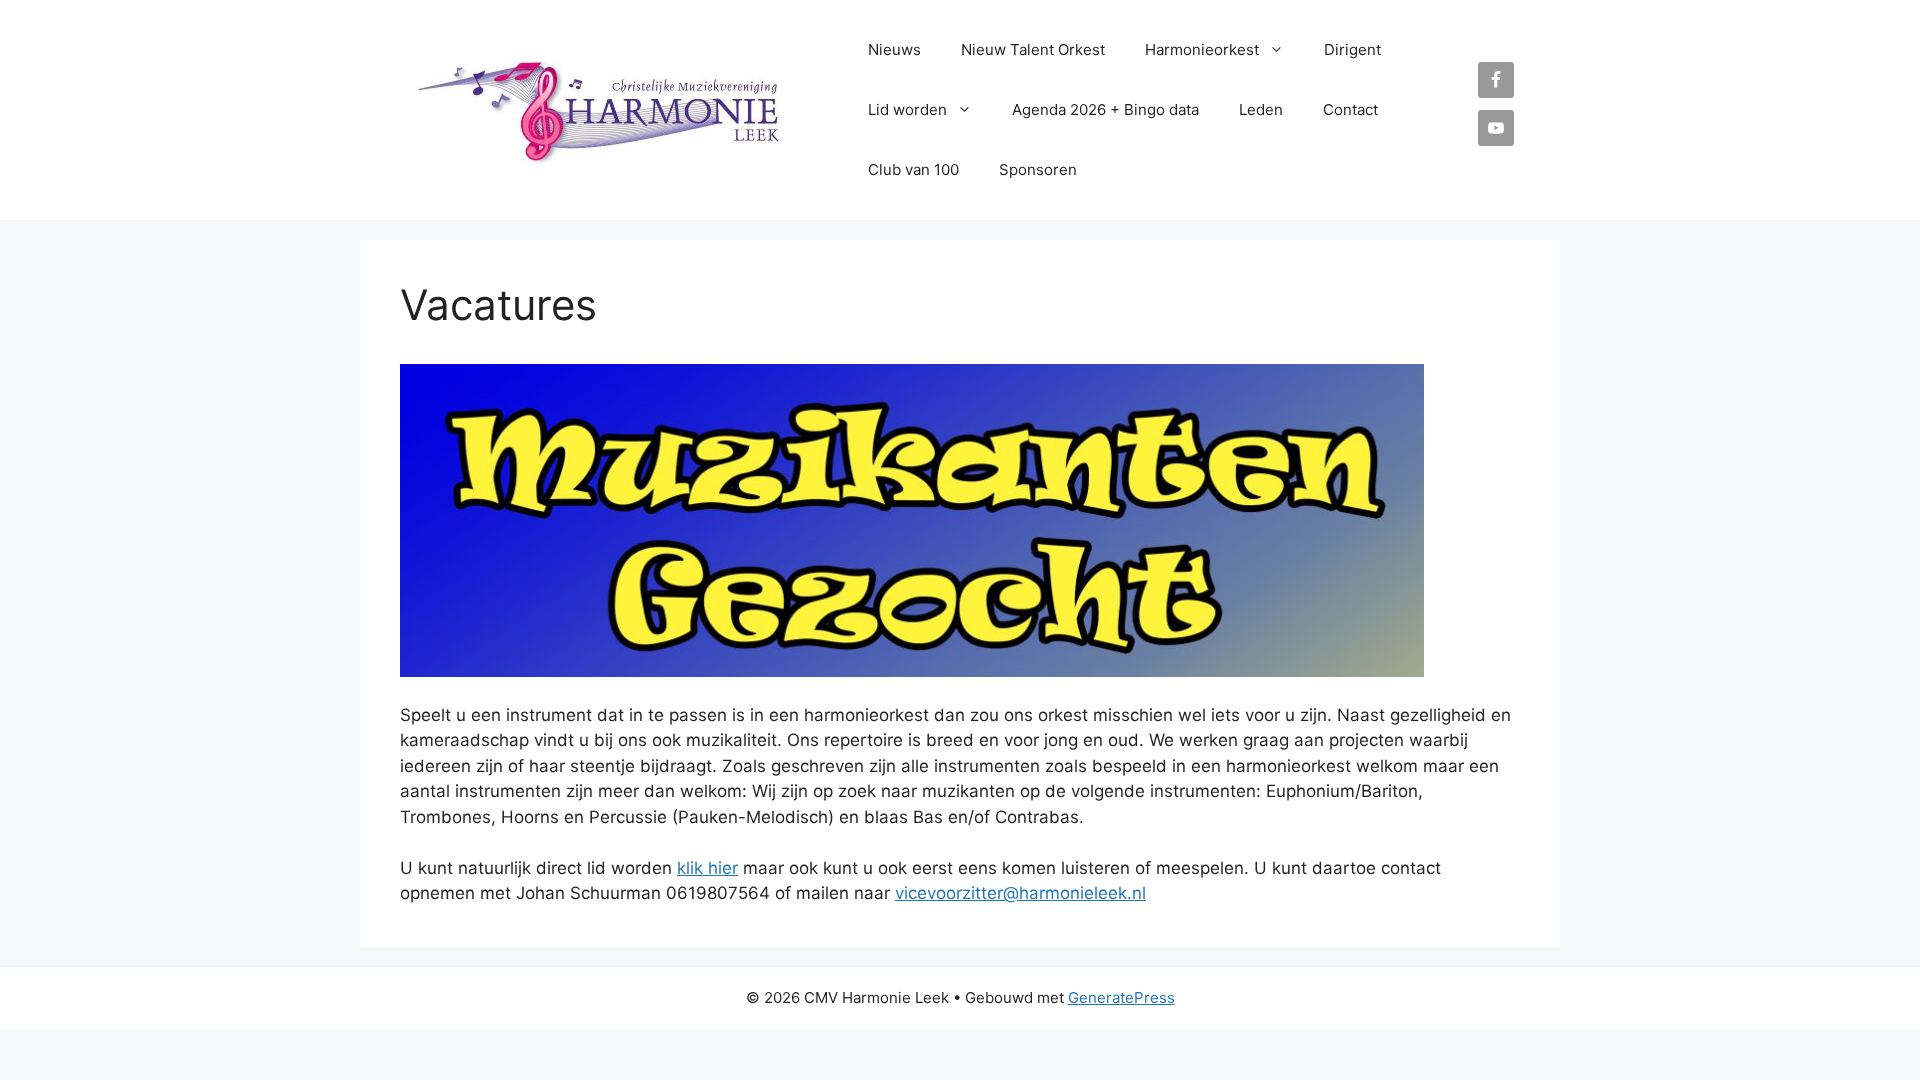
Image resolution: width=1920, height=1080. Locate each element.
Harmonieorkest (1202, 49)
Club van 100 (913, 169)
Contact (1350, 109)
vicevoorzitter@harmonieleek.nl (1020, 893)
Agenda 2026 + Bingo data (1105, 109)
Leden (1261, 109)
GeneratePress (1121, 997)
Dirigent (1352, 49)
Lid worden (907, 109)
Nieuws (894, 49)
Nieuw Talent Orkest (1033, 49)
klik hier (707, 868)
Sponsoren (1038, 169)
